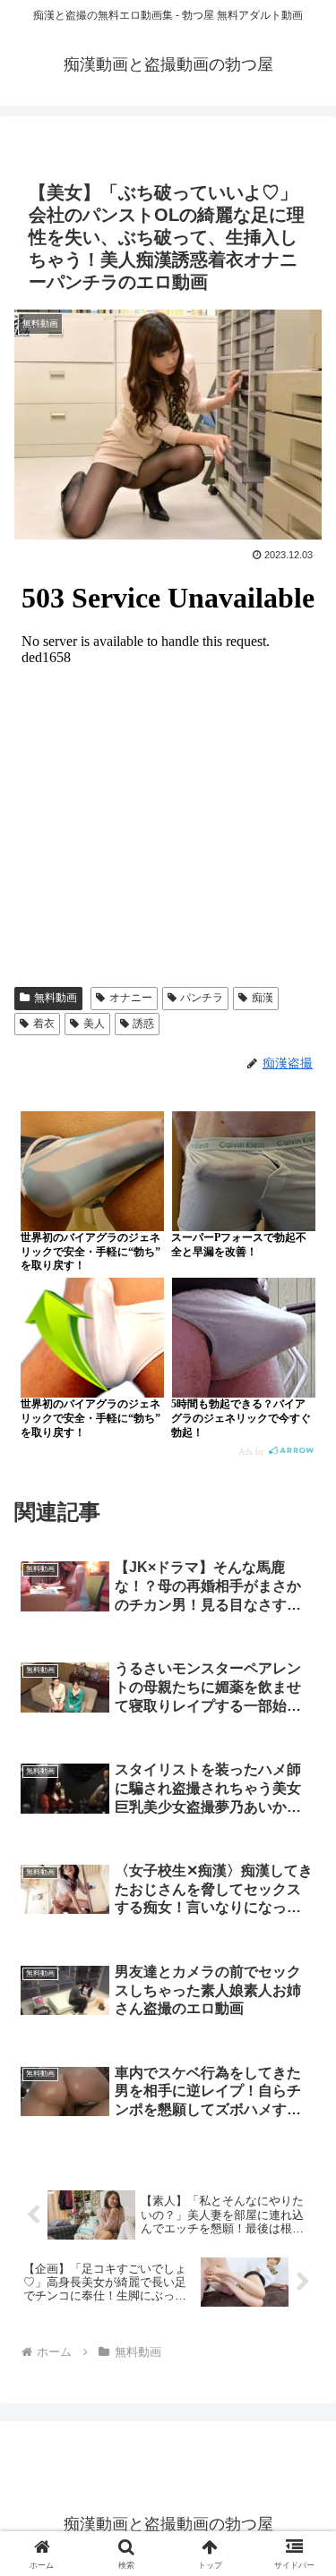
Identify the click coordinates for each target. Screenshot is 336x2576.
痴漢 (263, 998)
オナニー (131, 998)
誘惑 (143, 1024)
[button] (301, 2271)
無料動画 (56, 998)
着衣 (44, 1024)
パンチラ (202, 998)
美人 (94, 1024)
